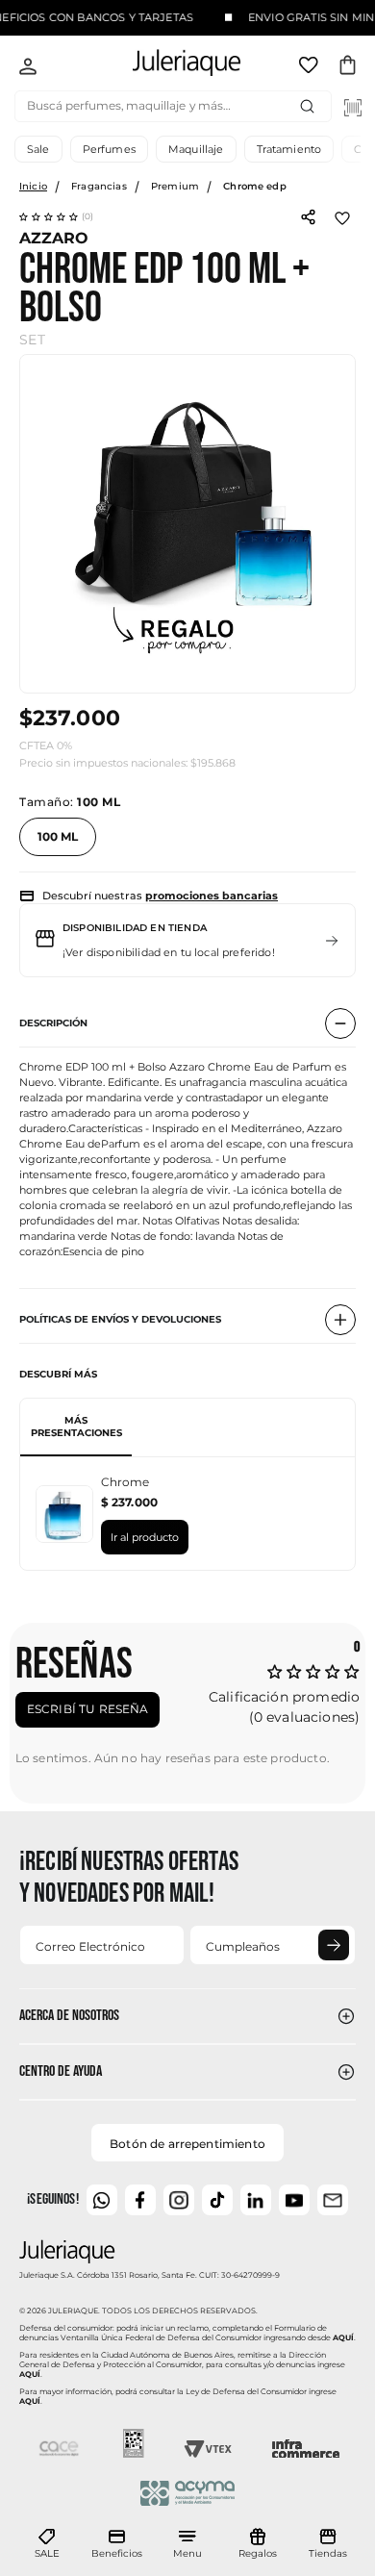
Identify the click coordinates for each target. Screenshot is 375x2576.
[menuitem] (47, 2544)
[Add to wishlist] (342, 216)
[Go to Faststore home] (170, 66)
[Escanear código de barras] (353, 108)
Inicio (33, 186)
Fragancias (99, 186)
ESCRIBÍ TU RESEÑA (88, 1709)
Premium (175, 186)
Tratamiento (289, 149)
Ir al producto (145, 1537)
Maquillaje (196, 149)
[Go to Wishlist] (311, 68)
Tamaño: (70, 802)
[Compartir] (308, 215)
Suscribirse (334, 1945)
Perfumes (109, 149)
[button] (57, 216)
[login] (28, 68)
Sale (38, 149)
